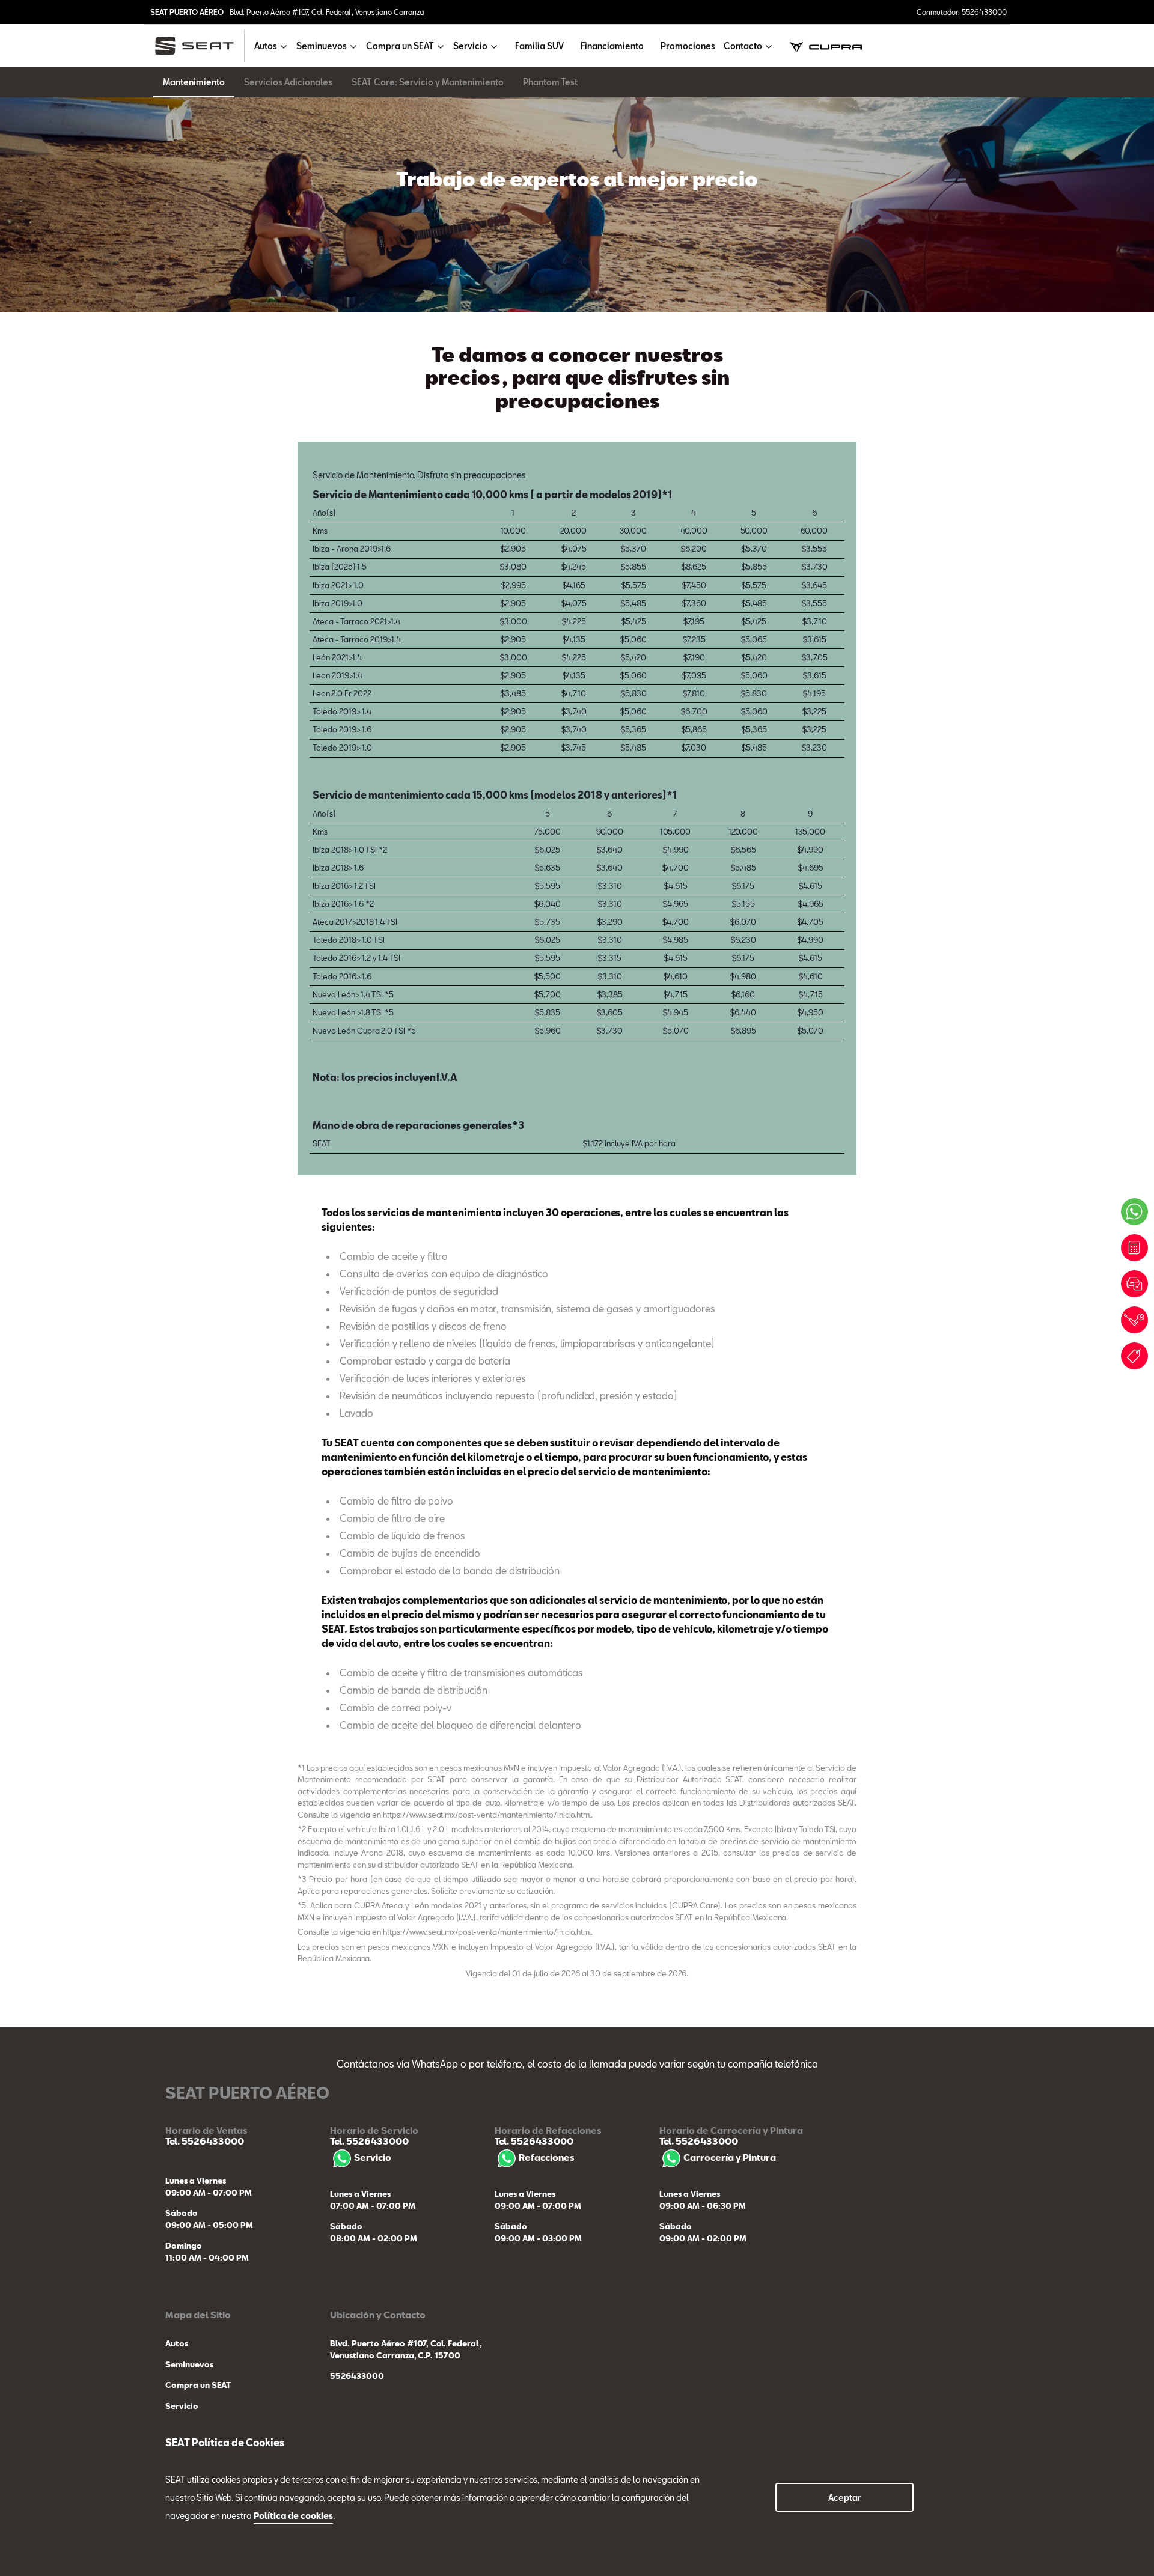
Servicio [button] (470, 46)
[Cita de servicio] (1134, 1320)
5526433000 (357, 2376)
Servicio (373, 2157)
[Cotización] (1134, 1248)
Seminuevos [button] (322, 46)
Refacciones (546, 2157)
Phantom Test (550, 82)
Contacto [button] (743, 46)
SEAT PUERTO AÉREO (187, 12)
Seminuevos (189, 2364)
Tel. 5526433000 (205, 2141)
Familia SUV (539, 46)
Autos (177, 2343)
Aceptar (845, 2498)
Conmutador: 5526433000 (962, 12)
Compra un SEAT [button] (400, 46)
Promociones (688, 46)
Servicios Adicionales (288, 82)
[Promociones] (1134, 1356)
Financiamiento (612, 46)
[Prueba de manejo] (1134, 1284)
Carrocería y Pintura (730, 2157)
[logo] (199, 46)
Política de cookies (293, 2516)
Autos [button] (266, 46)
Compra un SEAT (198, 2385)
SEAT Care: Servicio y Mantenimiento (428, 82)
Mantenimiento (194, 82)
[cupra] (826, 46)
